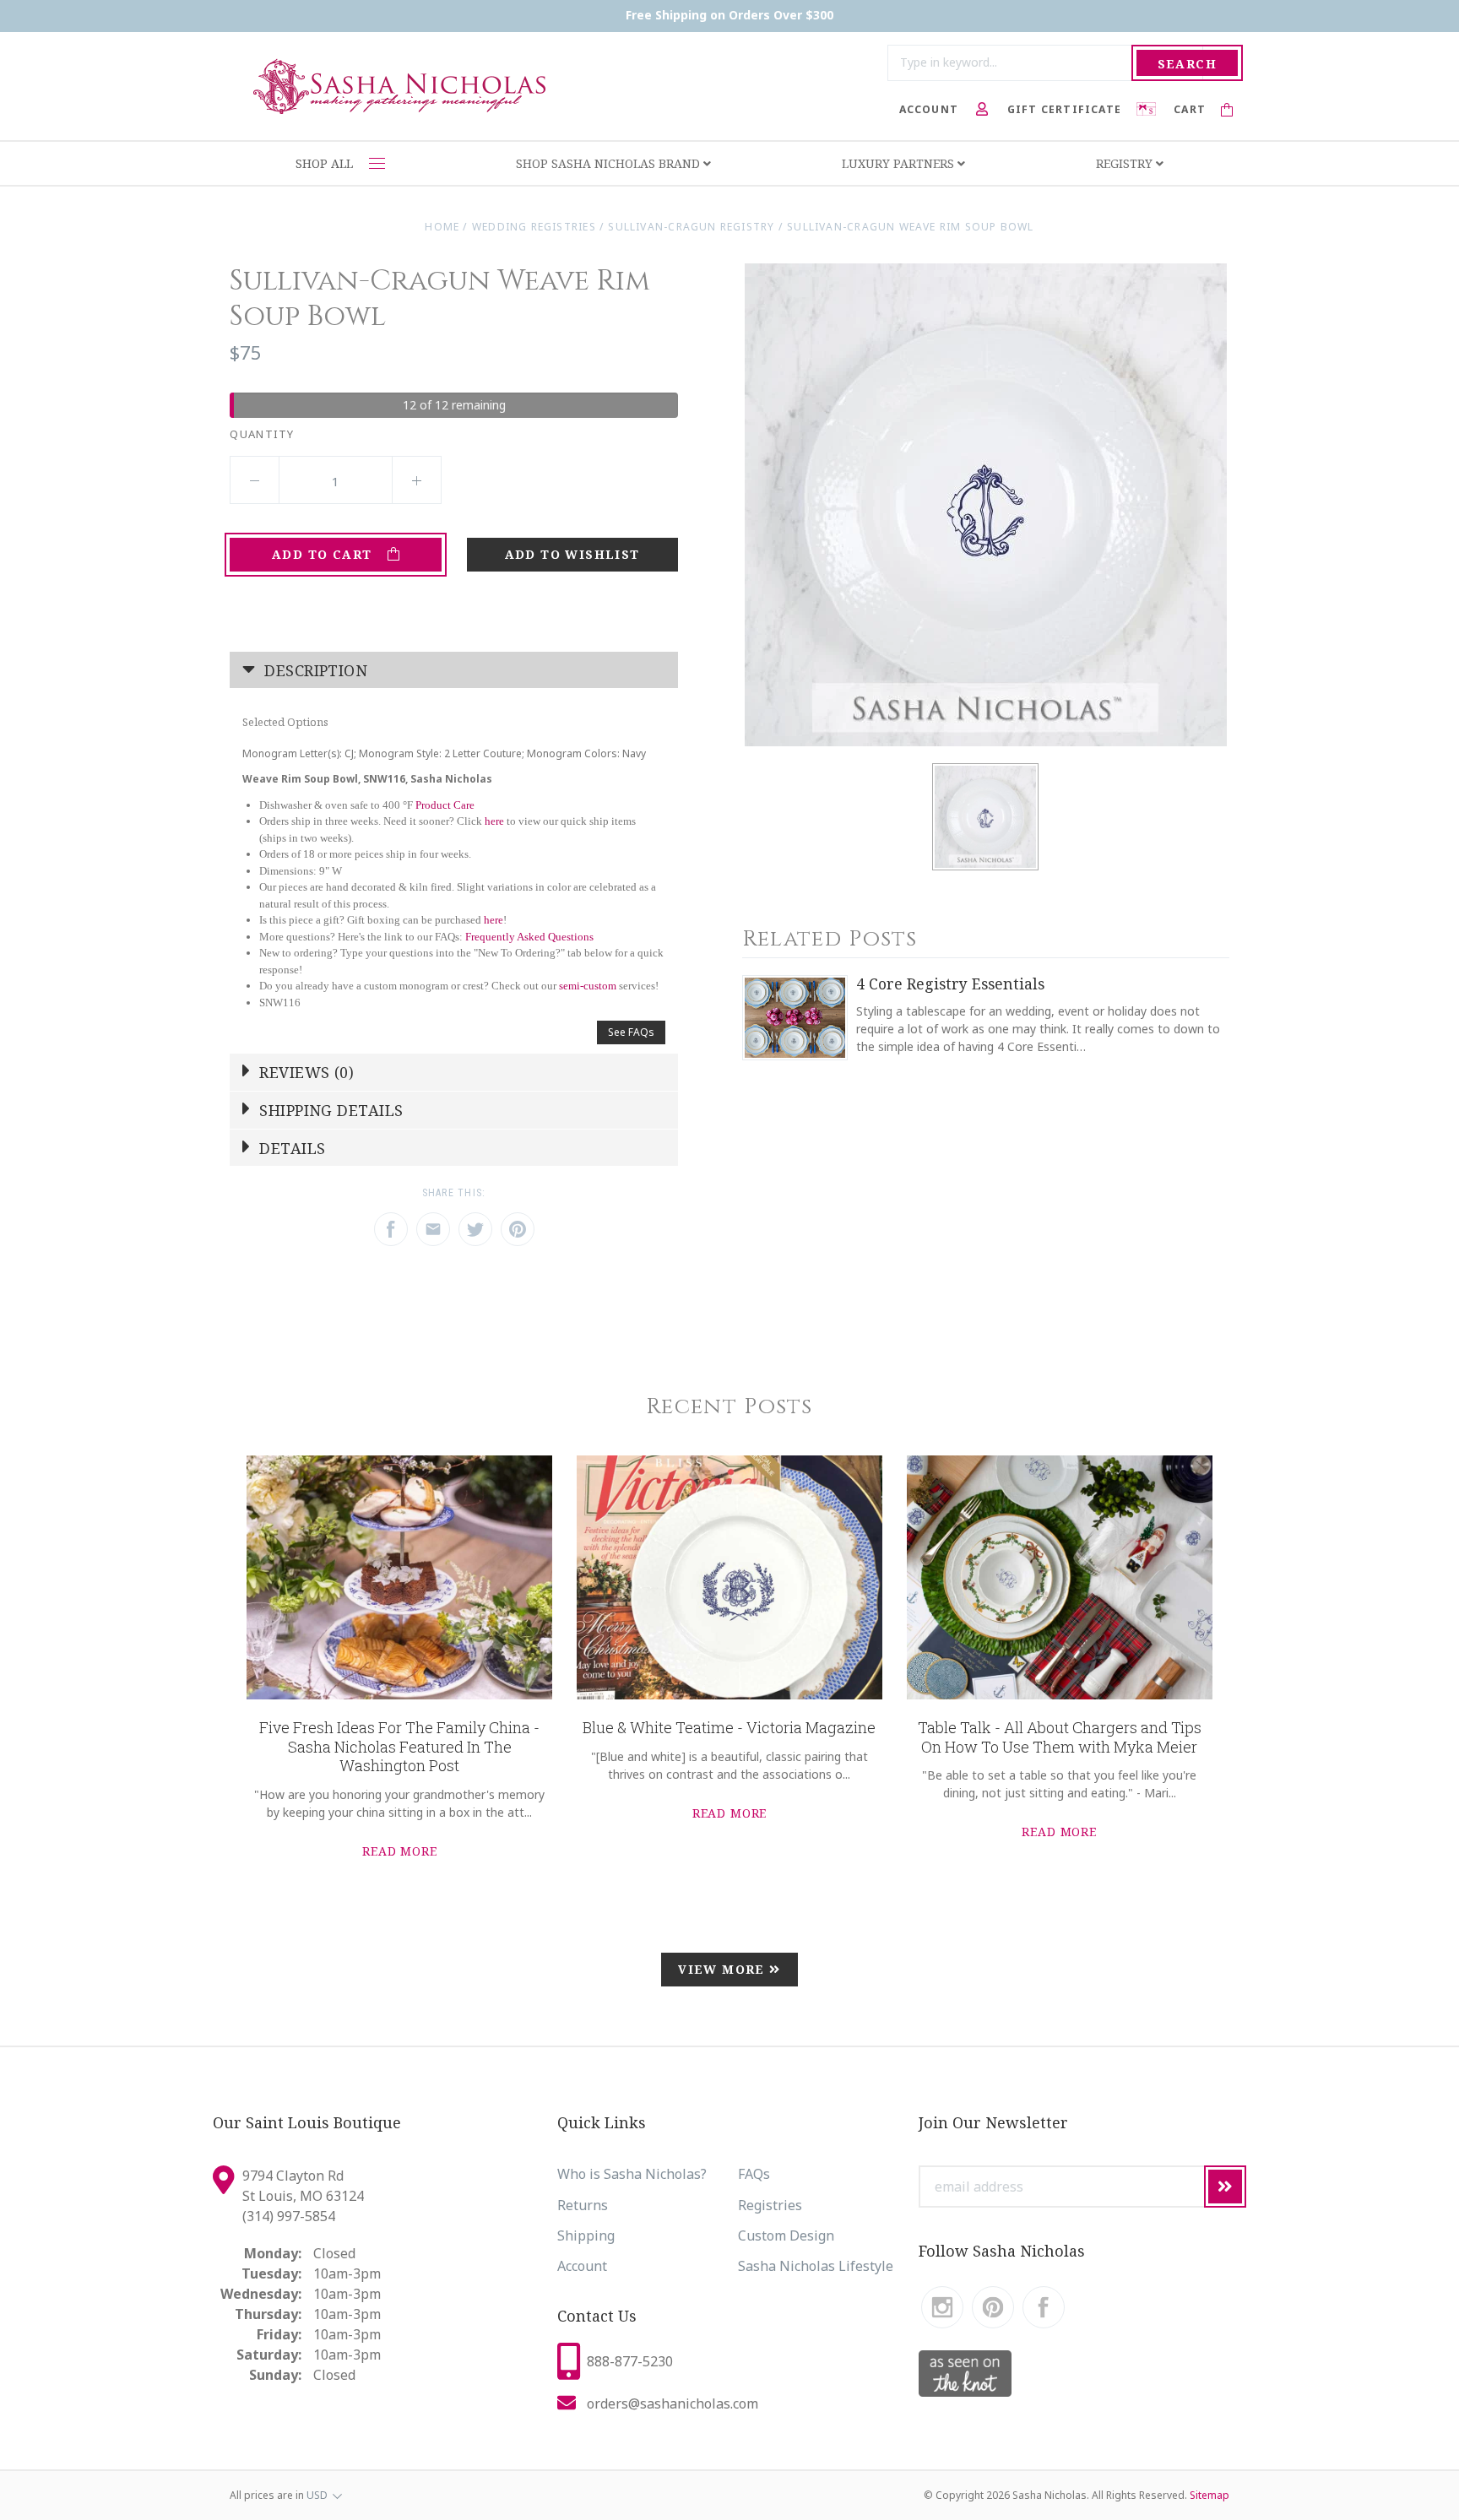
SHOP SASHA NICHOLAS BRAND (610, 163)
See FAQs (631, 1032)
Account (582, 2266)
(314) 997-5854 (289, 2216)
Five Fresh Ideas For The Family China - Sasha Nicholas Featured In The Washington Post (399, 1746)
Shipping (586, 2235)
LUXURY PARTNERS (900, 163)
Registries (770, 2205)
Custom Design (786, 2235)
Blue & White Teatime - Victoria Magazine (729, 1727)
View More (724, 1969)
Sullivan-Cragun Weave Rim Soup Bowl (910, 227)
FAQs (754, 2174)
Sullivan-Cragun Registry (691, 227)
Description (314, 670)
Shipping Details (329, 1110)
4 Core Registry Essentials (950, 984)
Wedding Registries (534, 227)
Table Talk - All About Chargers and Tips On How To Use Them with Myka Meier (1060, 1737)
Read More (400, 1851)
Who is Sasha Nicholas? (632, 2174)
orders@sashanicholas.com (673, 2403)
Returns (583, 2205)
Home (442, 227)
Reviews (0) (304, 1072)
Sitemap (1210, 2495)
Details (290, 1148)
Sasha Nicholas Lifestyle (816, 2266)
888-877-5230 (630, 2361)
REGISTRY (1126, 163)
